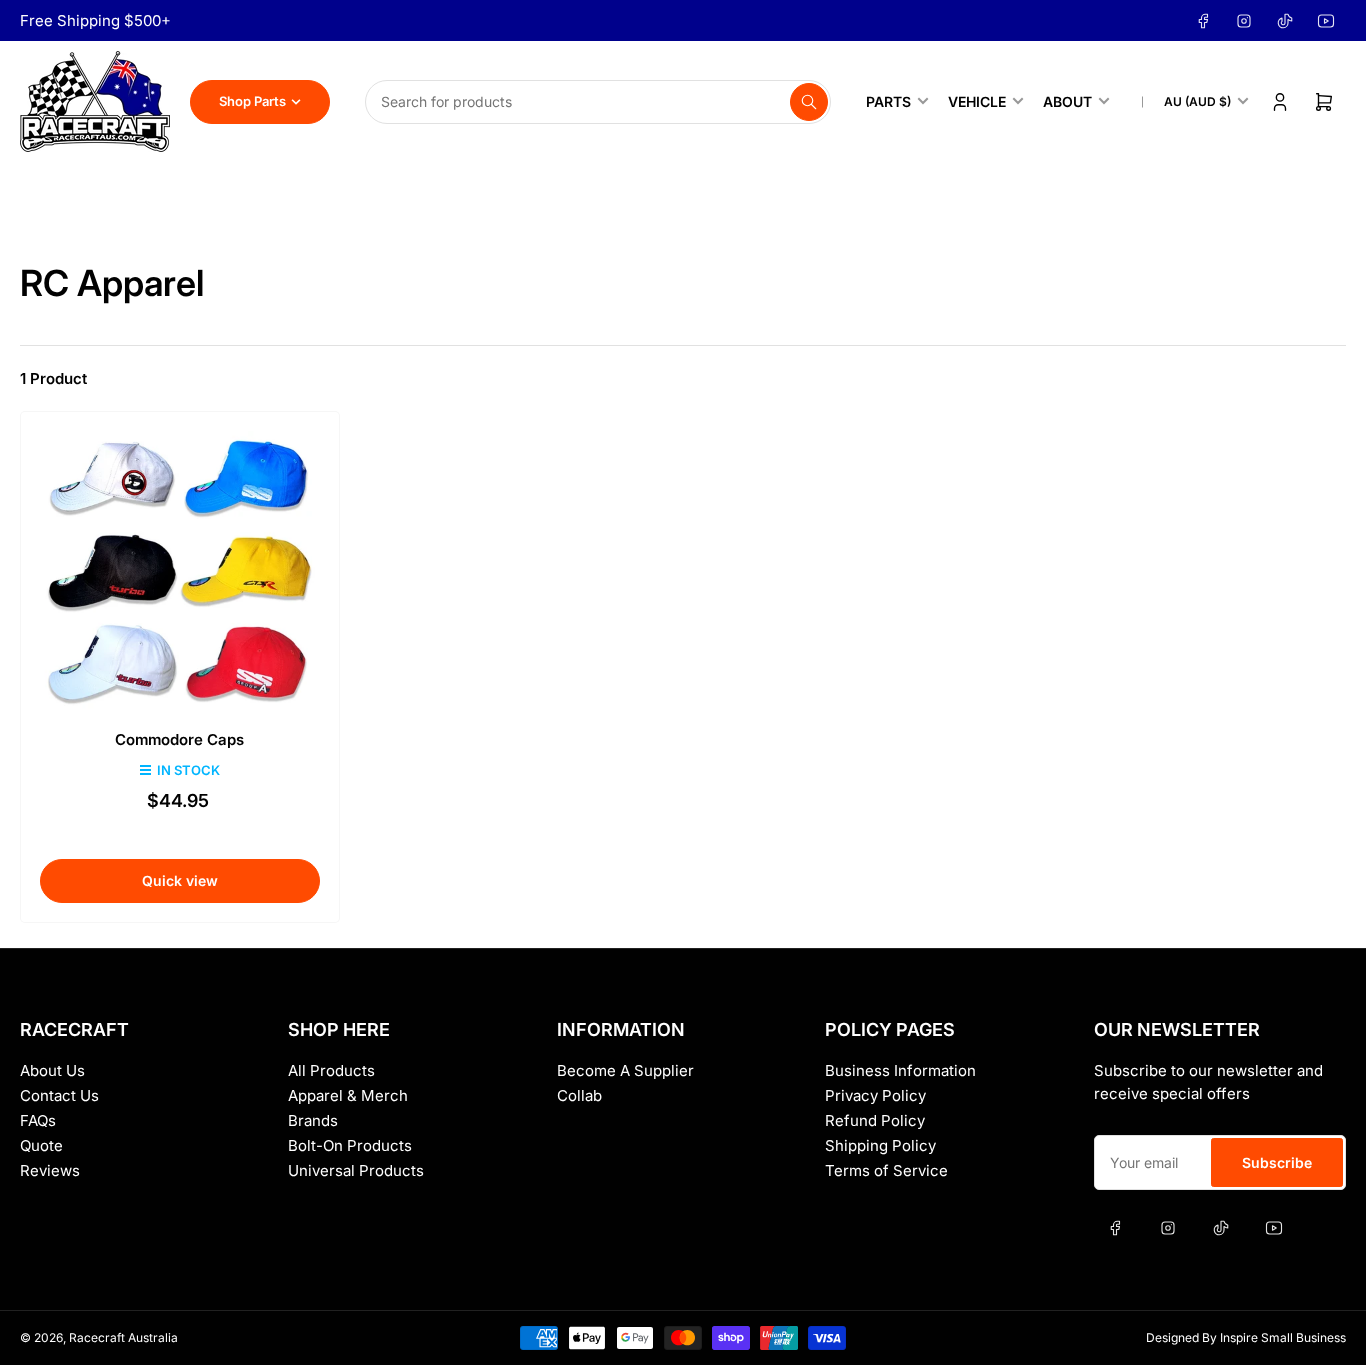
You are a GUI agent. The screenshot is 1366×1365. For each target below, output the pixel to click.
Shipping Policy (880, 1145)
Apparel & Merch (348, 1095)
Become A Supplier (625, 1070)
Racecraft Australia (123, 1337)
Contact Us (59, 1095)
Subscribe (1277, 1162)
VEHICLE (977, 101)
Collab (579, 1095)
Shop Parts (252, 101)
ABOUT (1067, 101)
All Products (331, 1070)
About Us (52, 1070)
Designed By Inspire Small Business (1246, 1337)
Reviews (50, 1170)
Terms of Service (886, 1170)
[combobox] (598, 102)
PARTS (888, 101)
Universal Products (356, 1170)
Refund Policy (875, 1120)
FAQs (38, 1120)
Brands (313, 1120)
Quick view (180, 880)
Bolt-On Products (350, 1145)
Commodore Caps (179, 739)
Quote (41, 1145)
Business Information (900, 1070)
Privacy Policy (875, 1095)
